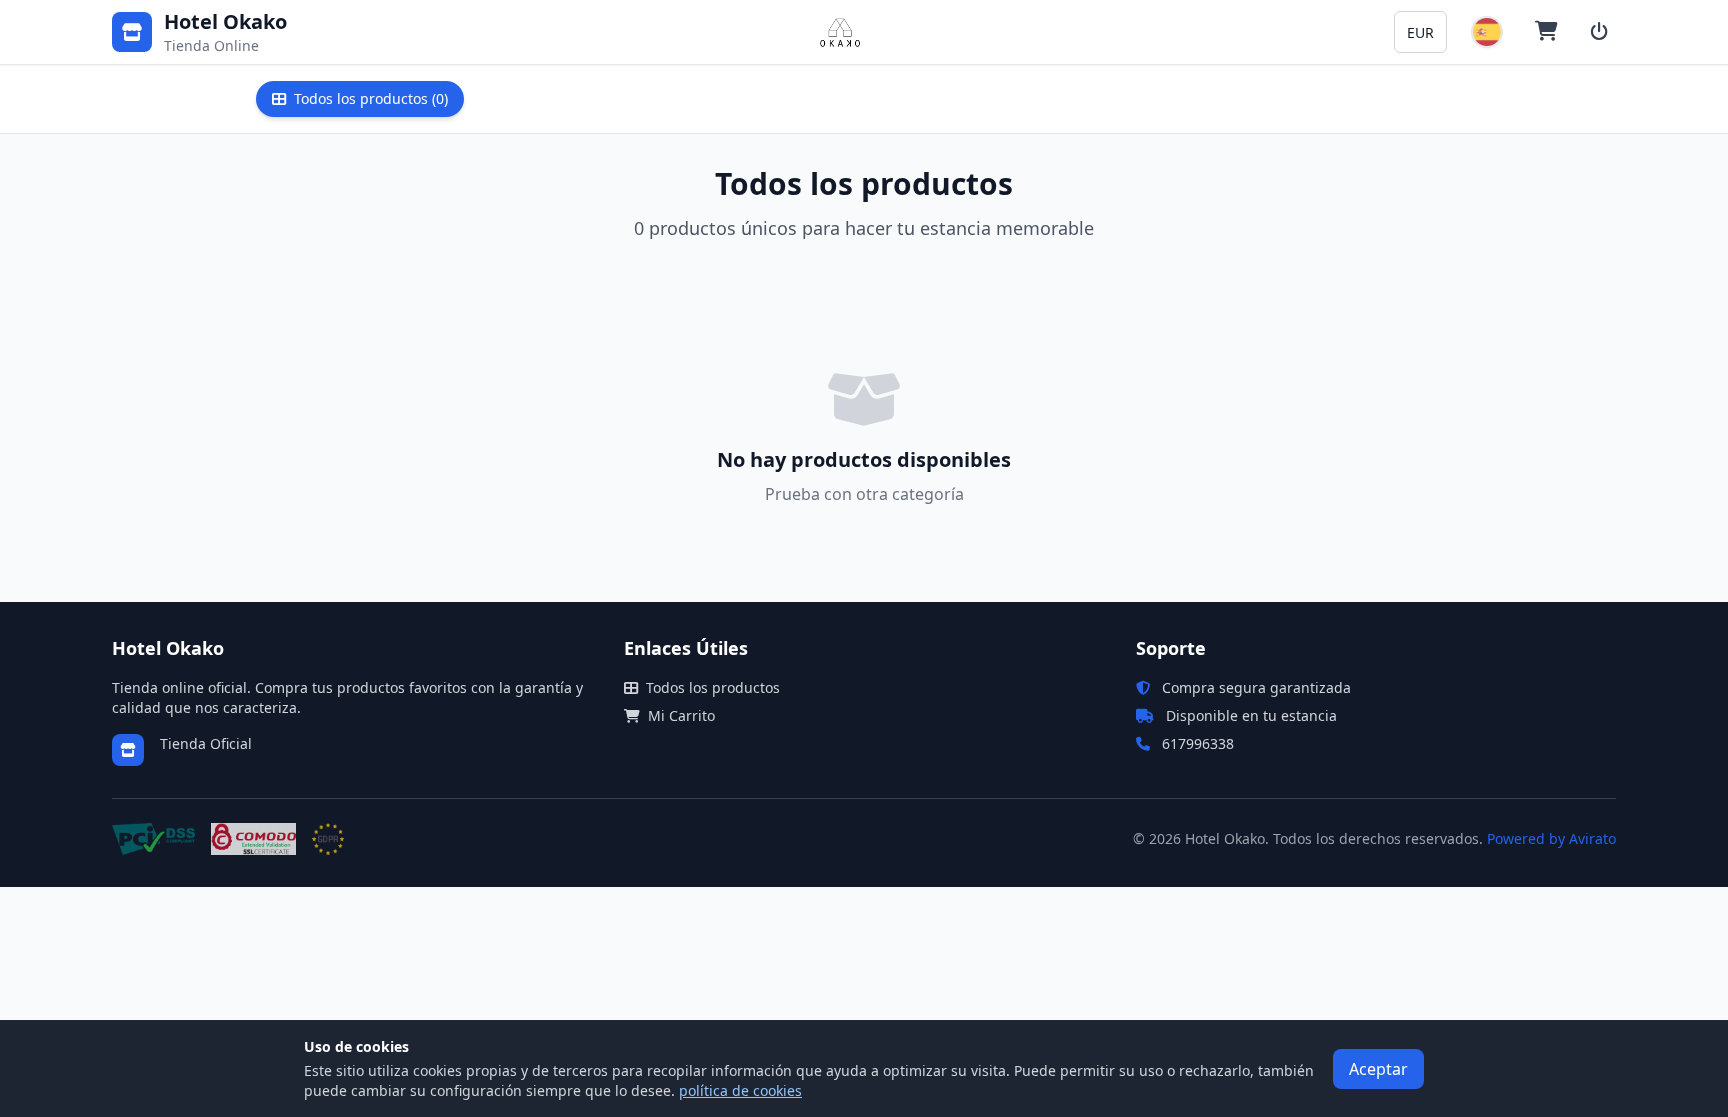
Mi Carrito (681, 715)
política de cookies (740, 1090)
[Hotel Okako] (840, 32)
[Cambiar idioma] (1487, 32)
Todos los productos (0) (371, 98)
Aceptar (1378, 1069)
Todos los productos (713, 687)
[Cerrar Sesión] (1599, 32)
